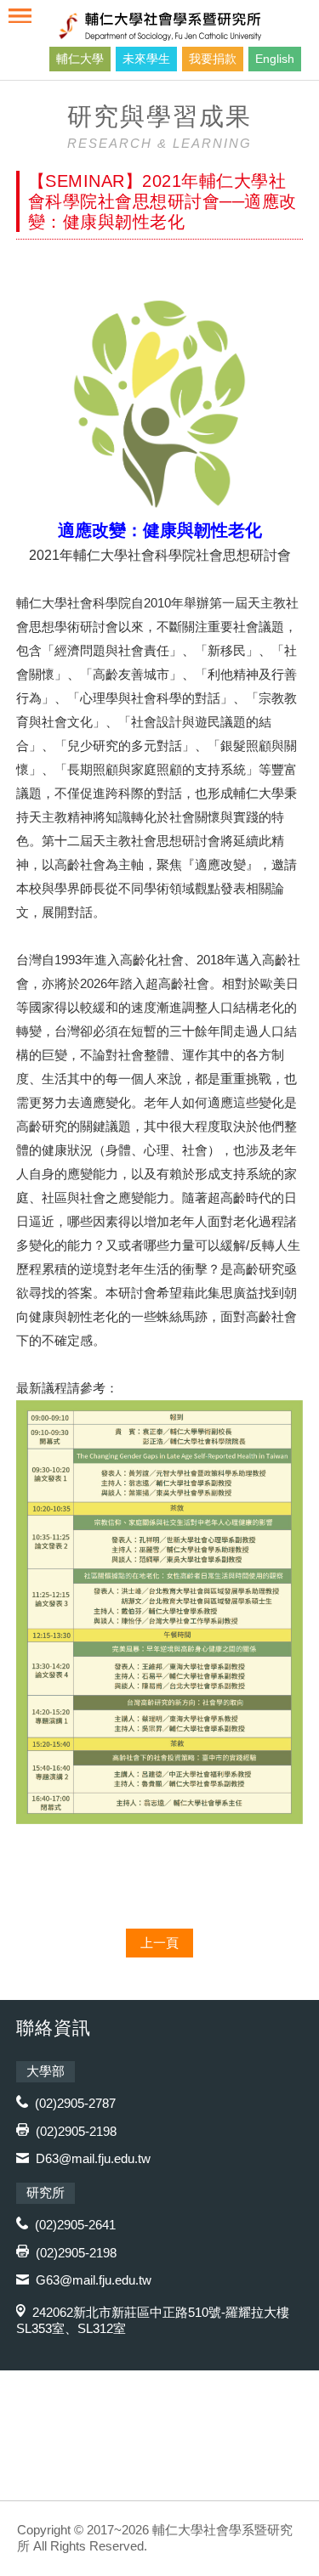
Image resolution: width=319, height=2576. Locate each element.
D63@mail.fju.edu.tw (93, 2158)
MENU (20, 16)
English (275, 59)
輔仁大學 (80, 59)
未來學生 (146, 59)
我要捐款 (213, 59)
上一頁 (159, 1943)
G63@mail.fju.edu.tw (94, 2280)
